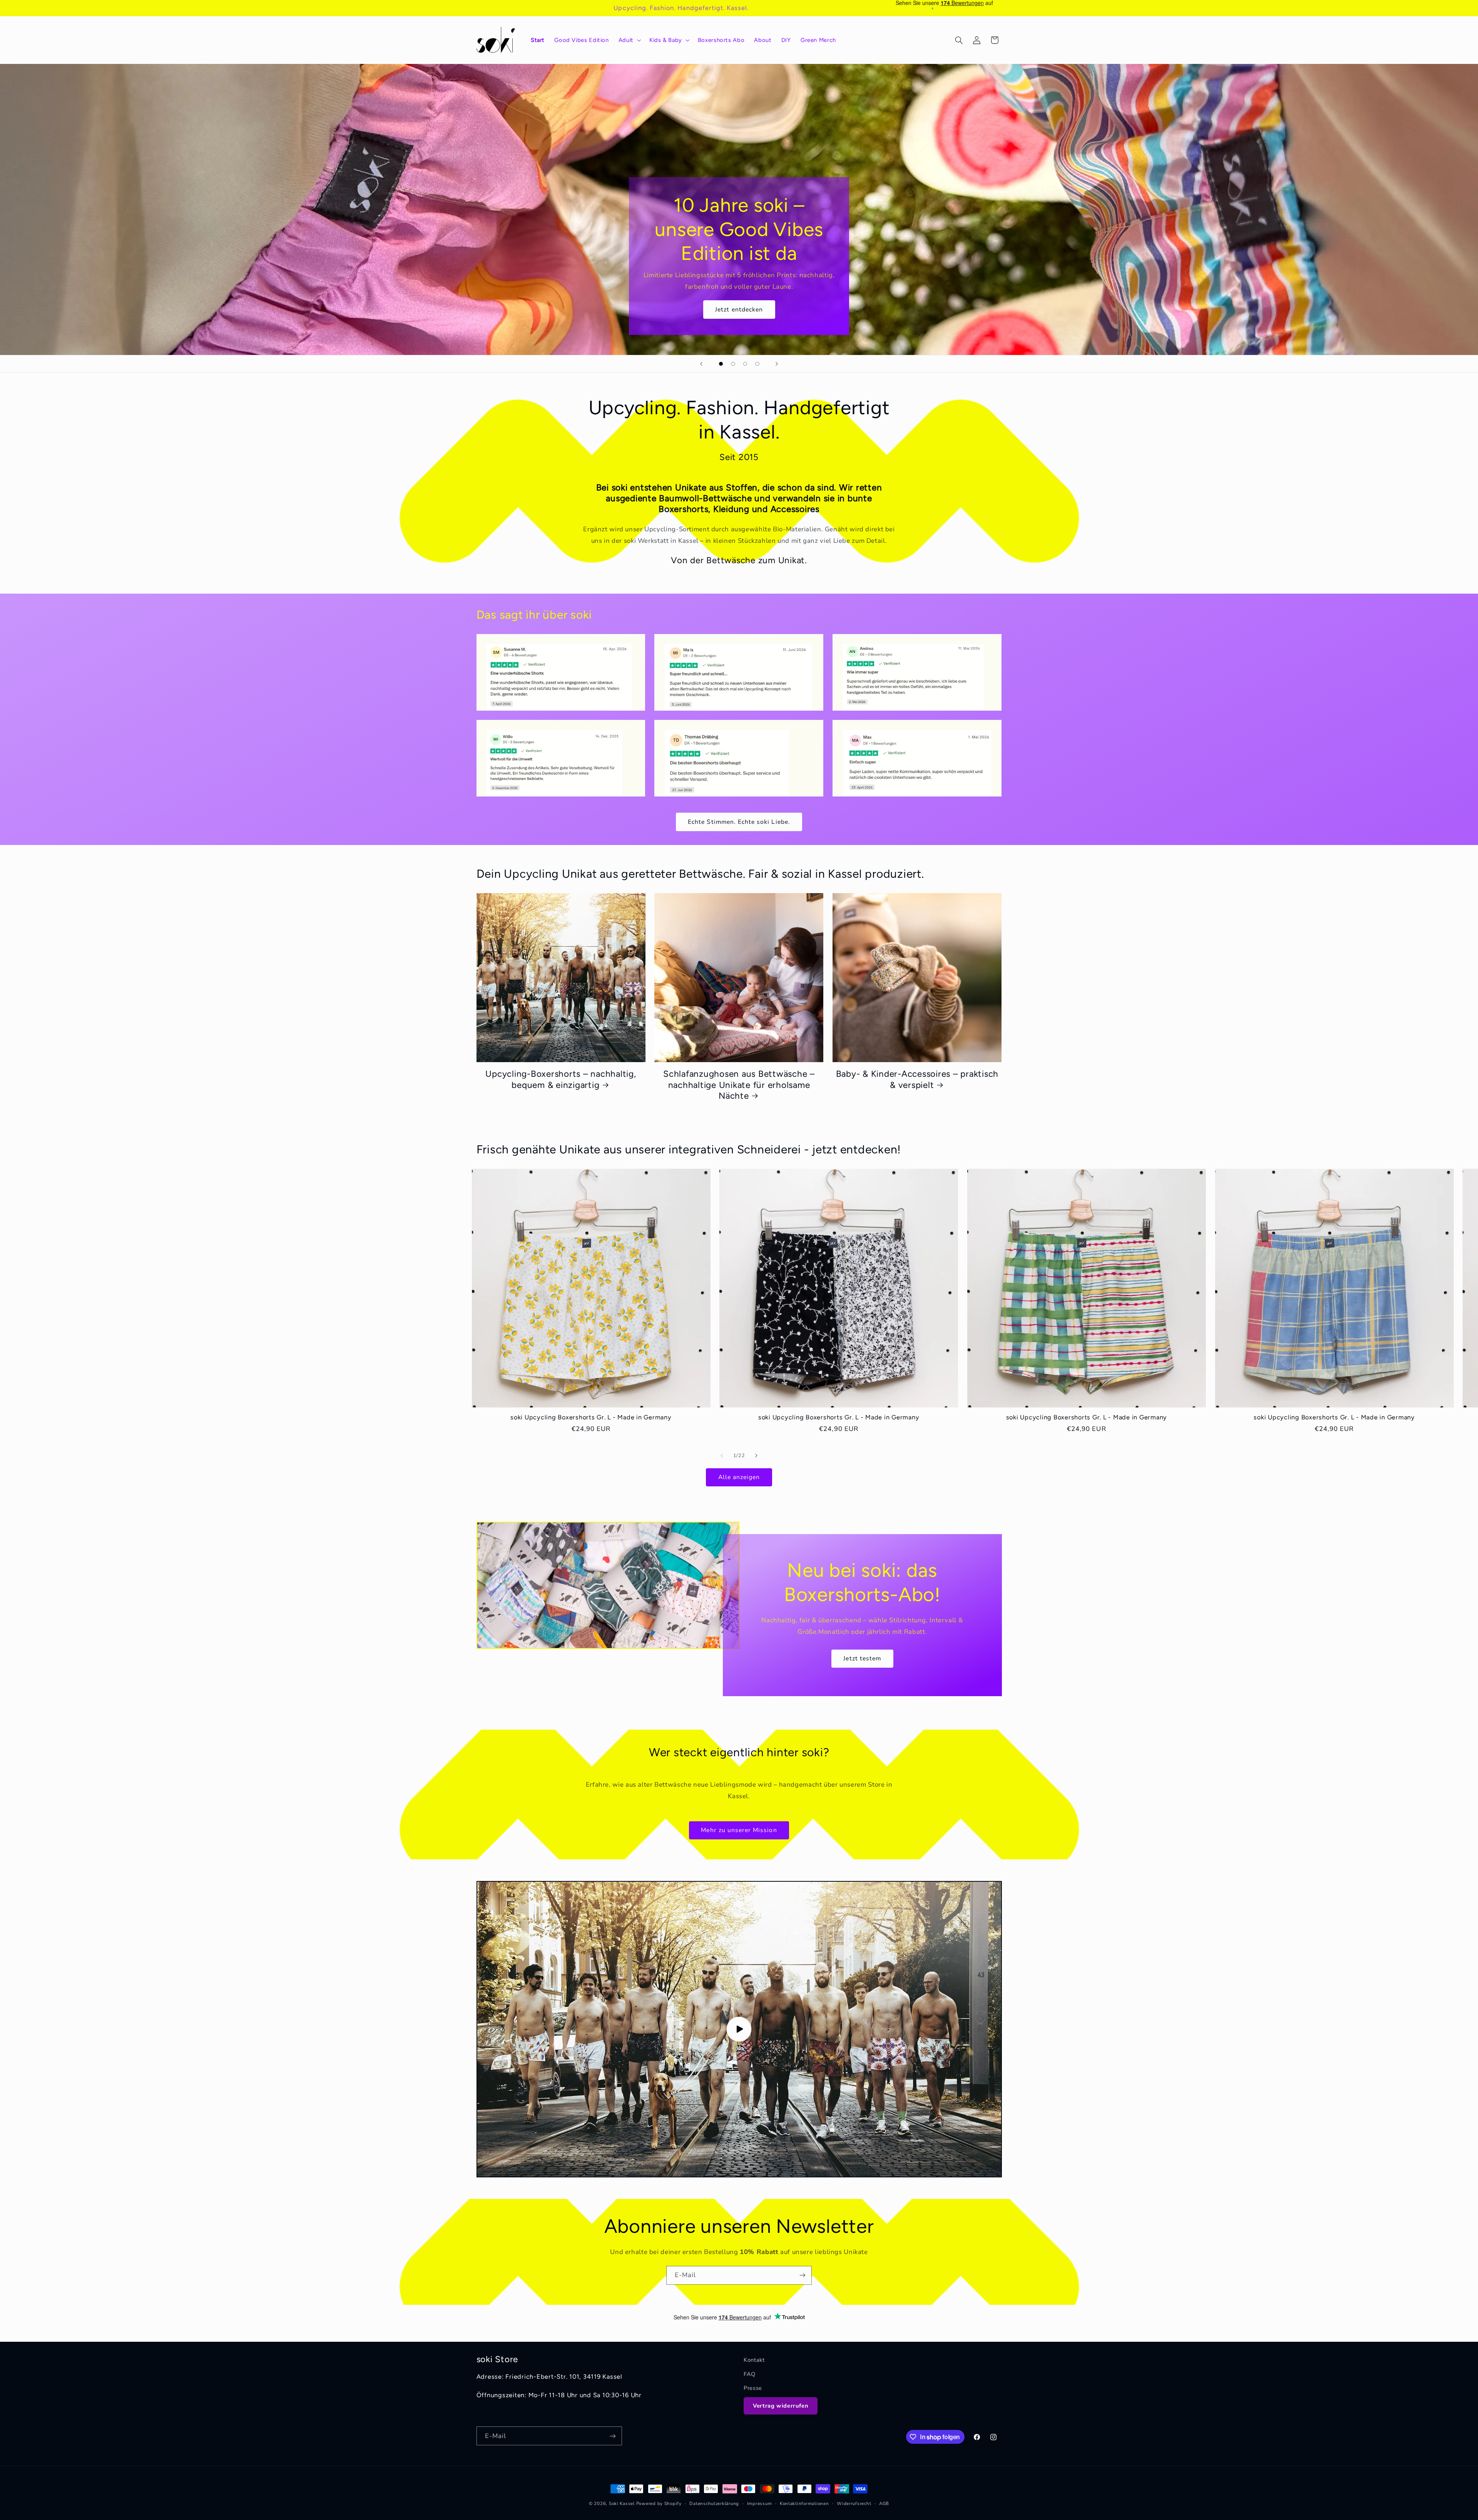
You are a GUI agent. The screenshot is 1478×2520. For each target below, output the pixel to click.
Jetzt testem (862, 1658)
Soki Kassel (622, 2503)
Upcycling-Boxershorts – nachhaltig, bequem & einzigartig (561, 1079)
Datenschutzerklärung (714, 2503)
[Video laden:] (739, 2029)
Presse (753, 2388)
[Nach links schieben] (722, 1456)
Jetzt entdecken (739, 309)
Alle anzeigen (739, 1477)
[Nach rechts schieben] (756, 1456)
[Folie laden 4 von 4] (757, 364)
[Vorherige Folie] (701, 364)
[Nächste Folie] (777, 364)
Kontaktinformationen (804, 2503)
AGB (884, 2503)
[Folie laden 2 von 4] (733, 364)
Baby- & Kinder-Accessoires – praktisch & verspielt (917, 1079)
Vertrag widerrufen (781, 2406)
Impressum (760, 2503)
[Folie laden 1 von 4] (721, 364)
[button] (629, 40)
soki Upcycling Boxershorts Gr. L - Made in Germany (591, 1418)
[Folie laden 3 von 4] (745, 364)
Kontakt (754, 2360)
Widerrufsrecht (854, 2503)
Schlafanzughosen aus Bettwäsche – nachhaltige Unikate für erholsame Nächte (739, 1085)
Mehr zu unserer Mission (739, 1830)
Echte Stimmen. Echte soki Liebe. (739, 822)
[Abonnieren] (803, 2275)
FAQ (750, 2374)
